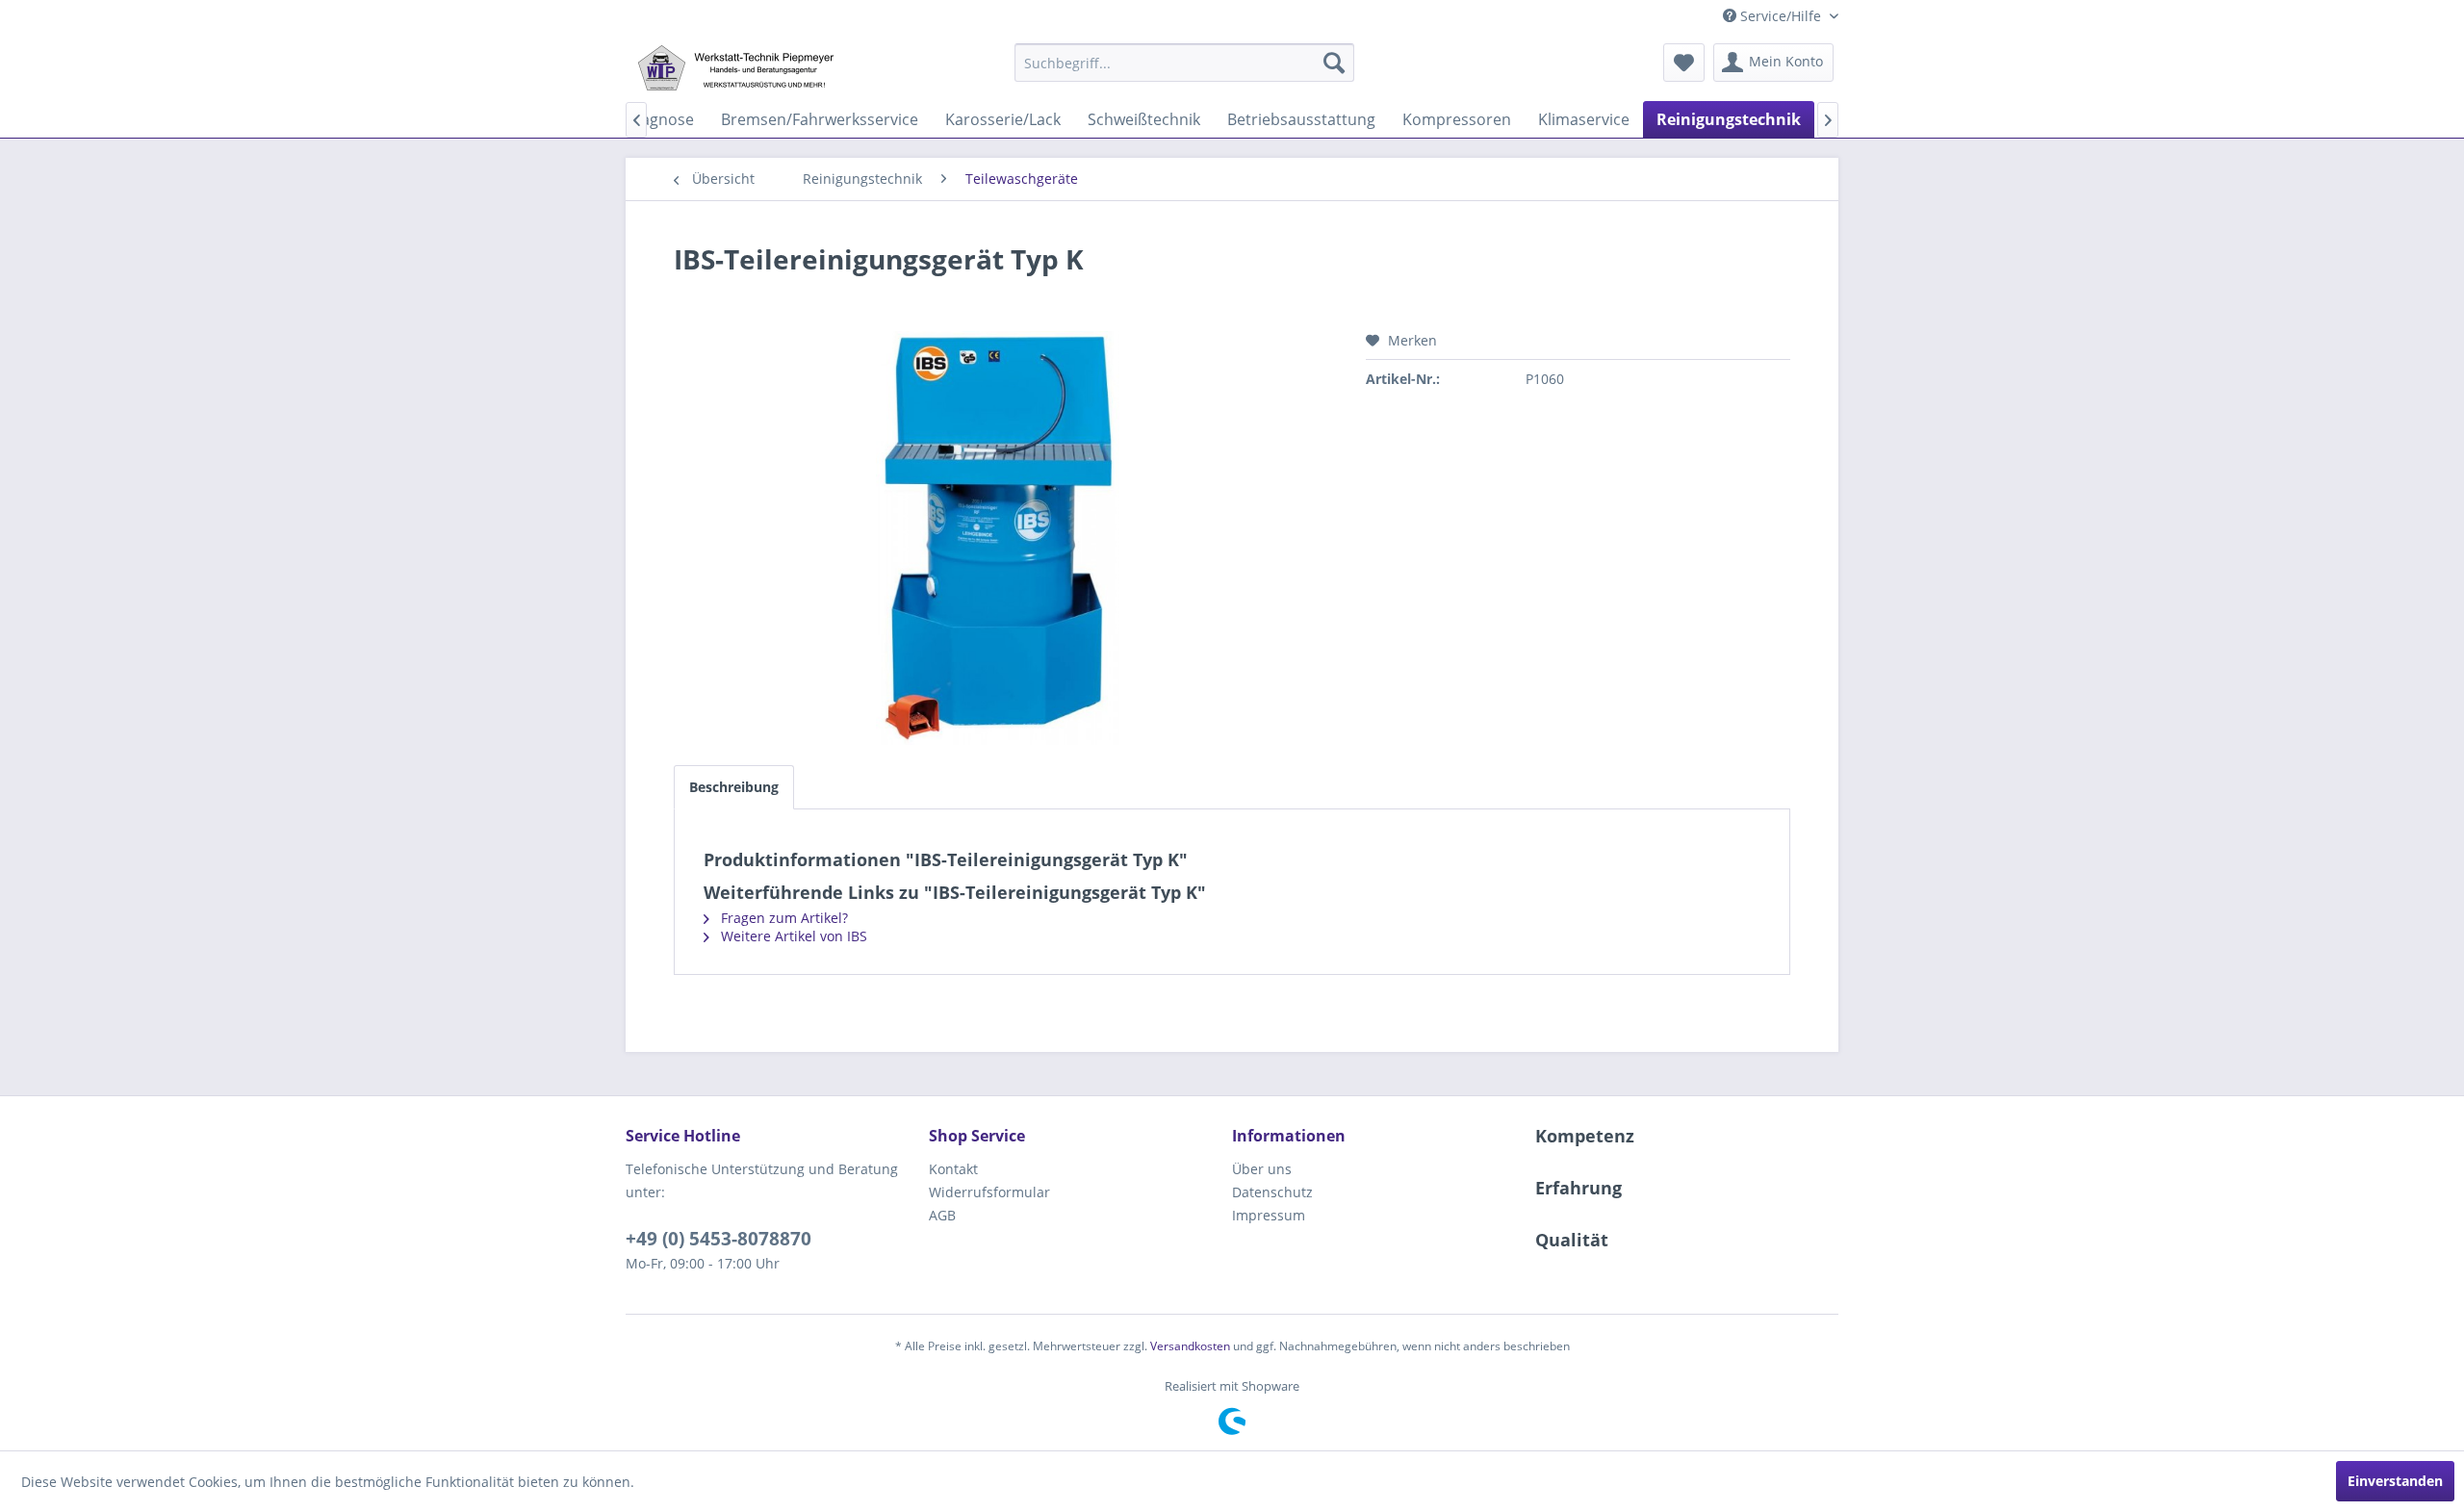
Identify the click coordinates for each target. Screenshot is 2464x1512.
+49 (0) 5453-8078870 (719, 1239)
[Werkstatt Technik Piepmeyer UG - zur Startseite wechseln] (735, 67)
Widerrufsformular (989, 1192)
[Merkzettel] (1684, 63)
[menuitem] (1184, 63)
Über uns (1262, 1169)
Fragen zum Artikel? (783, 918)
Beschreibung (734, 787)
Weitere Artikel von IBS (792, 936)
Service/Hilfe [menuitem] (1781, 16)
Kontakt (953, 1169)
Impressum (1269, 1215)
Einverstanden (2395, 1481)
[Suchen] (1334, 63)
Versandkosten (1190, 1346)
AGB (942, 1215)
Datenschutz (1272, 1192)
